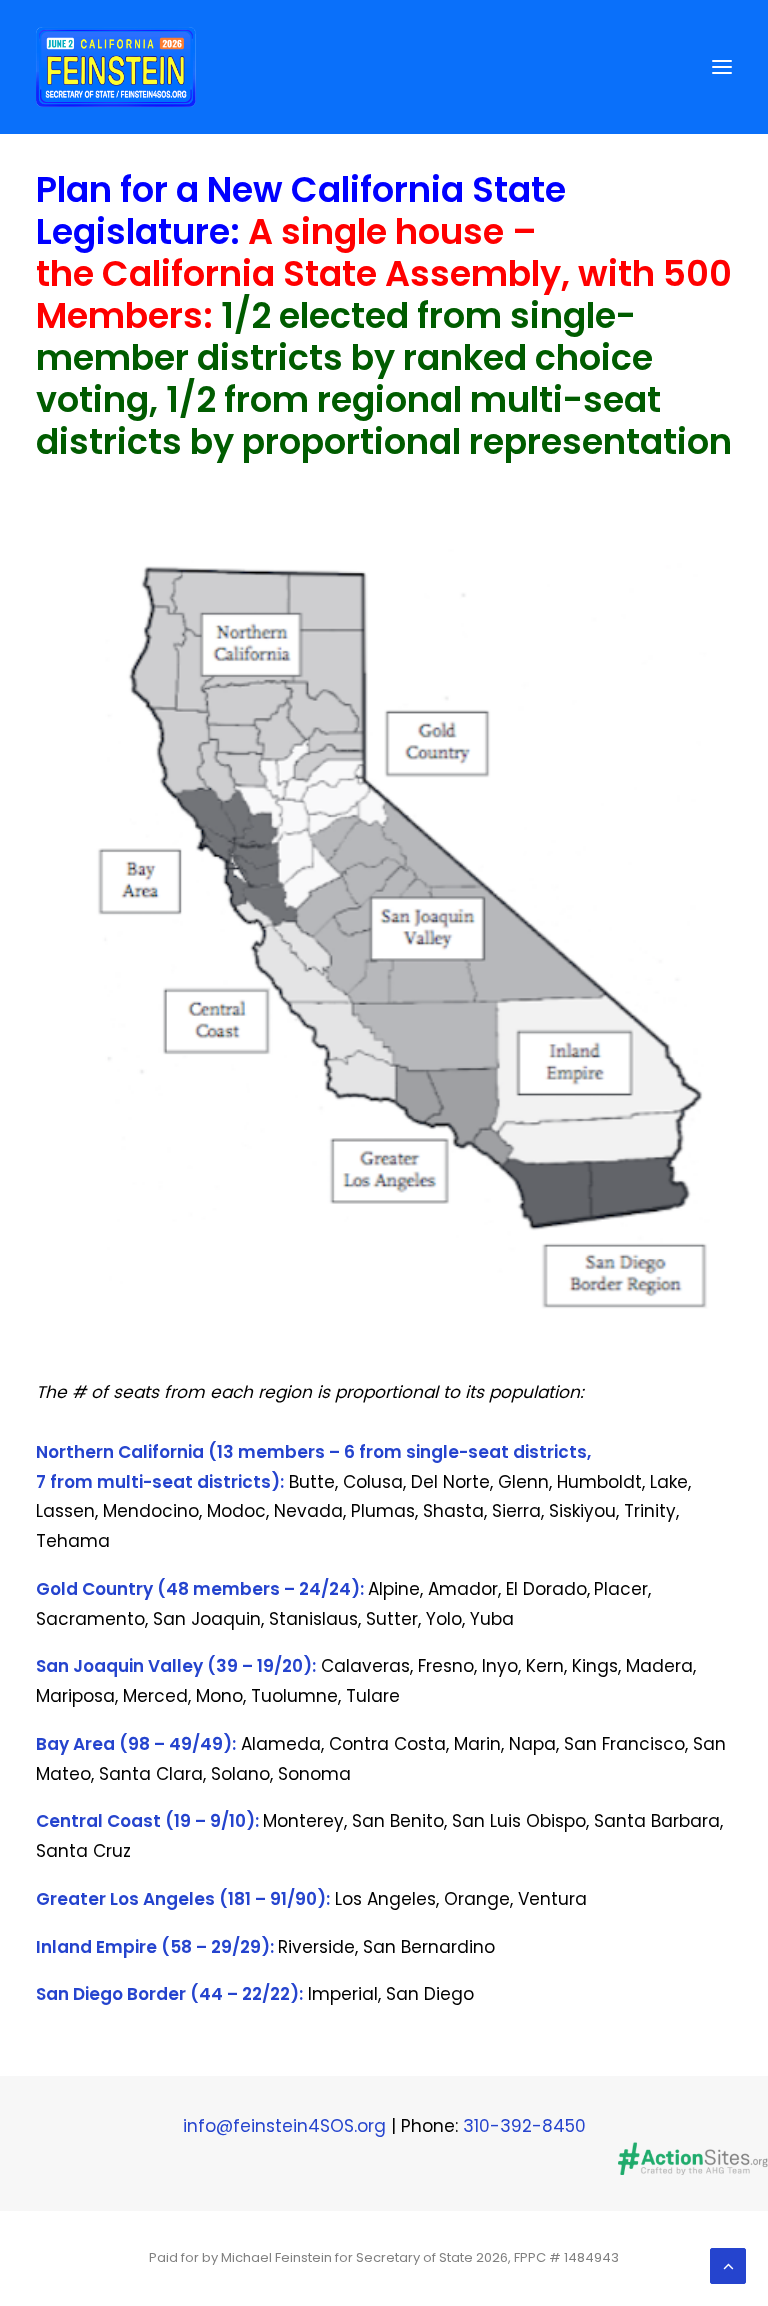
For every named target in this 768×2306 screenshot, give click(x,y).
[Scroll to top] (728, 2265)
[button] (722, 67)
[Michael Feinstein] (116, 67)
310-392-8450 (524, 2126)
